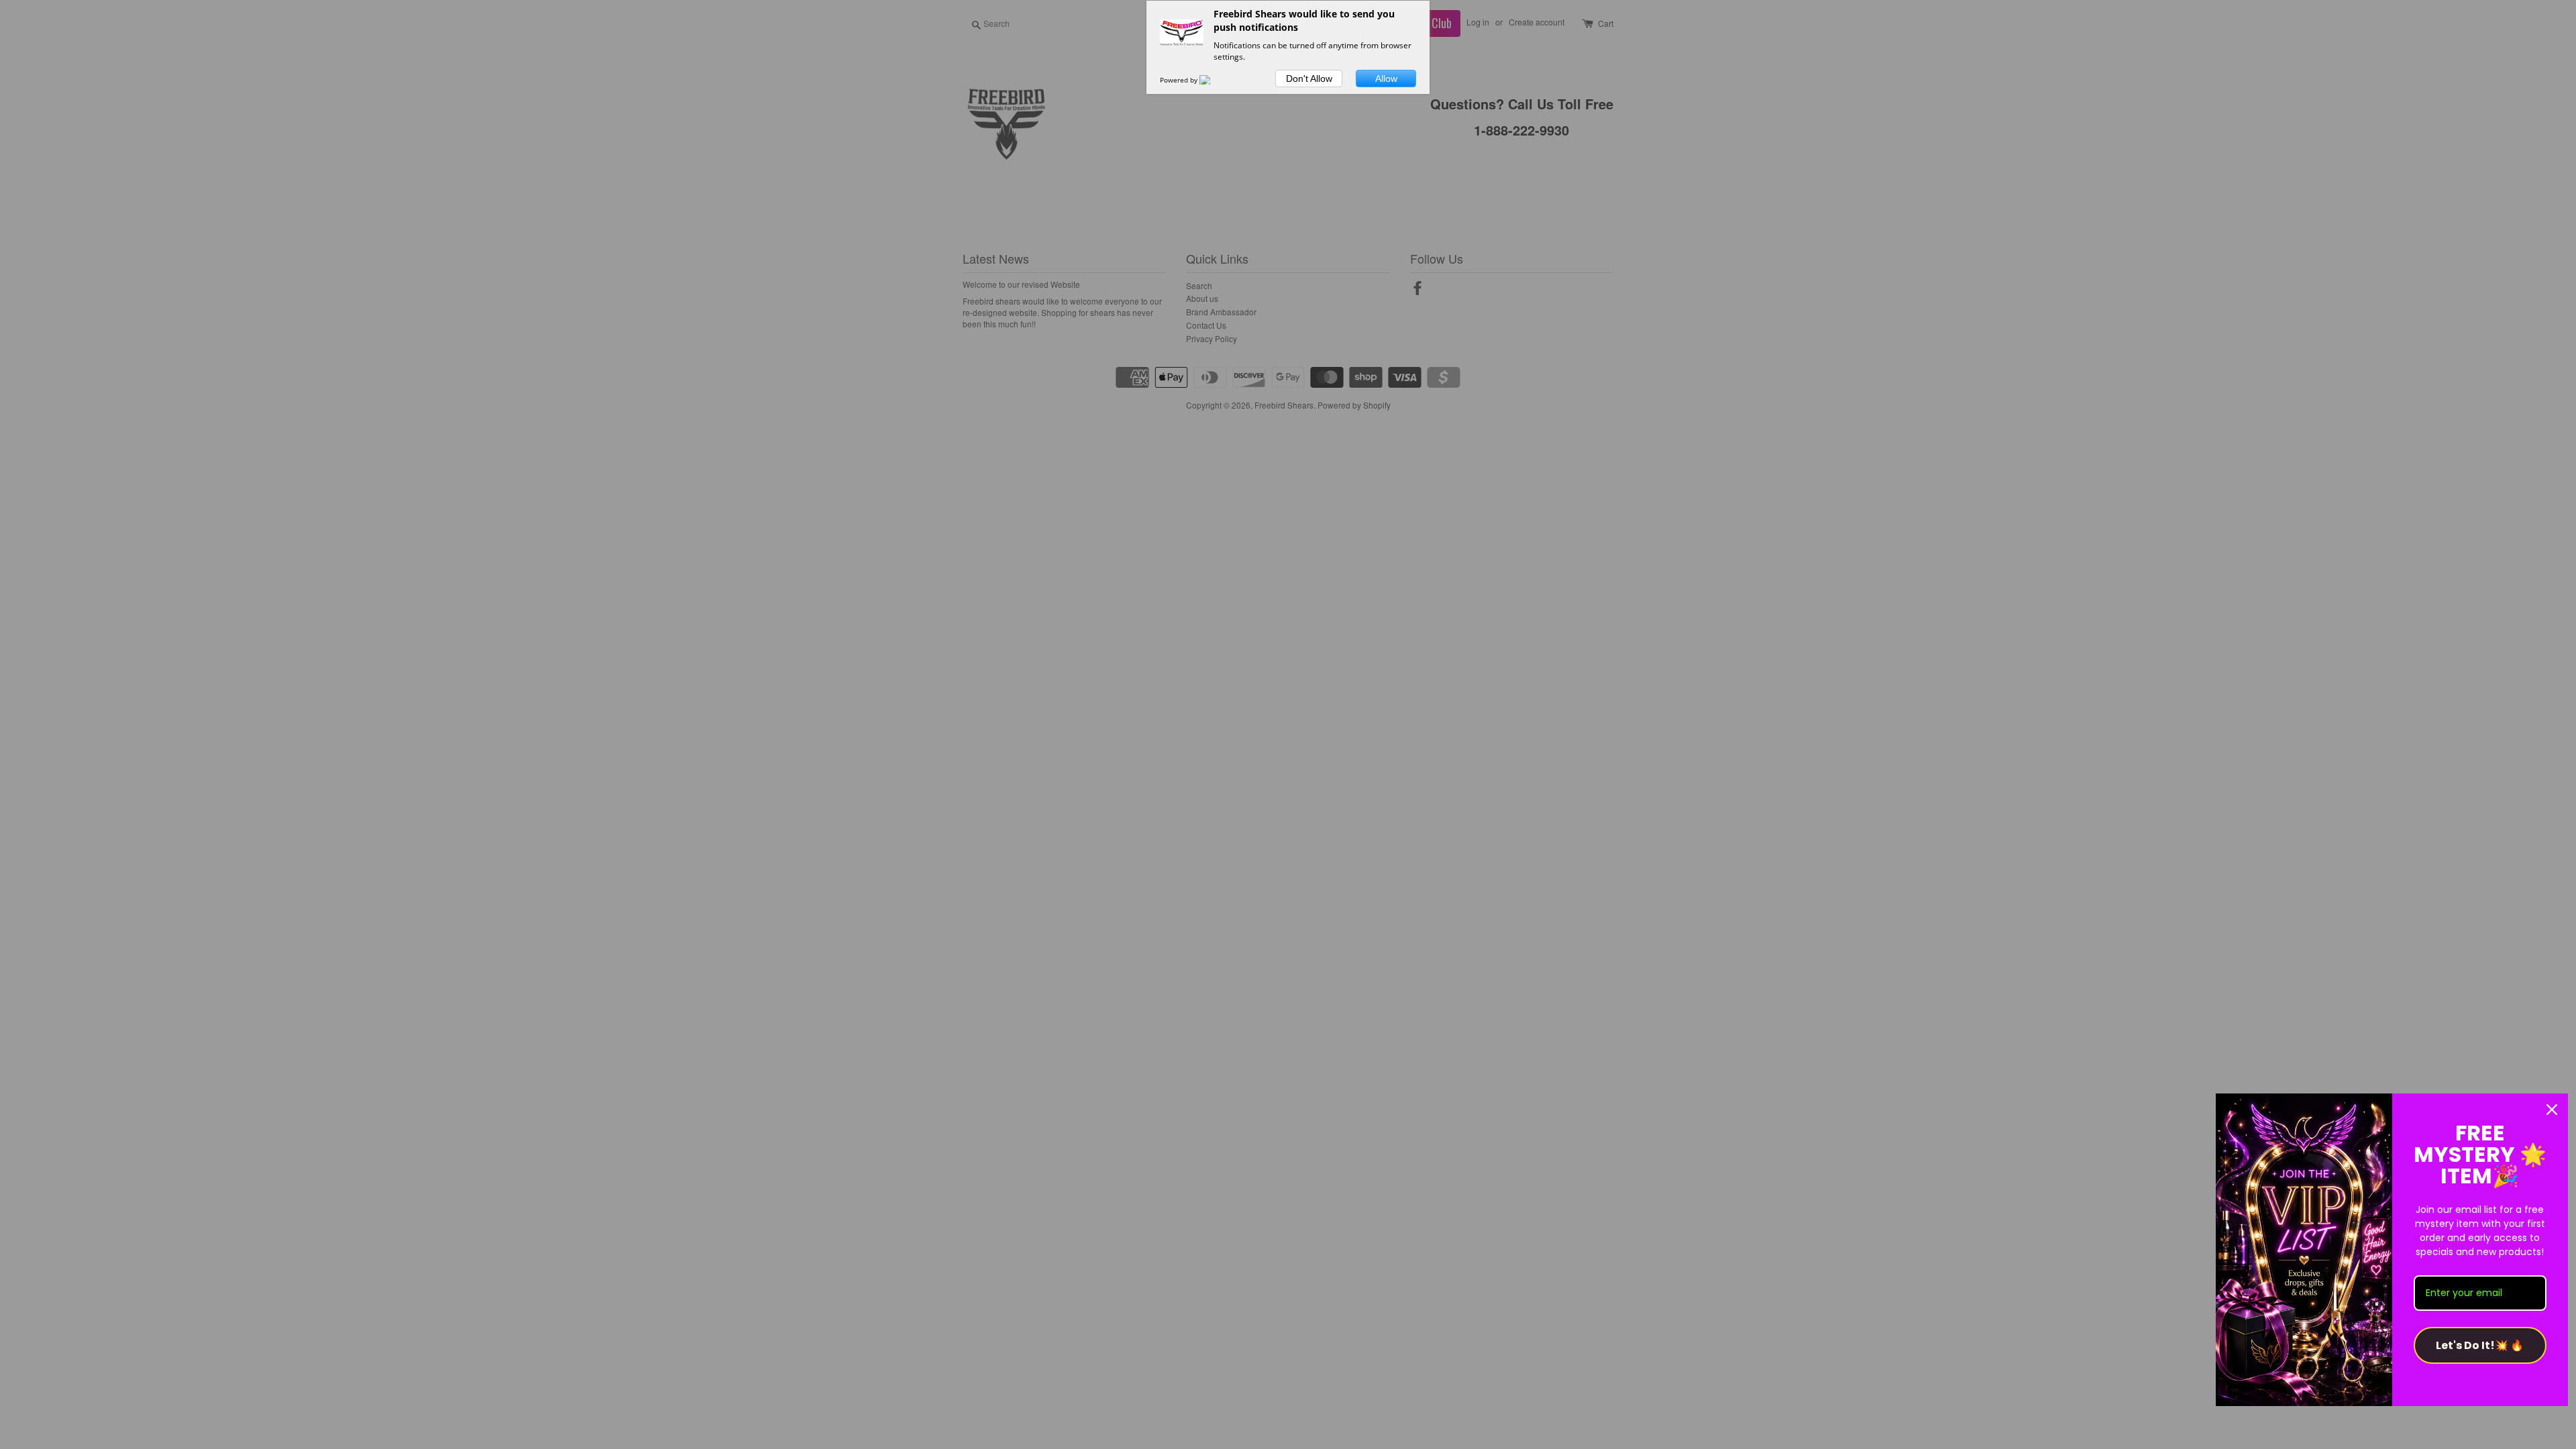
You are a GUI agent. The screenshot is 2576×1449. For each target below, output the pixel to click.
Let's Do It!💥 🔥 (2480, 1345)
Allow (1386, 78)
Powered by (1180, 80)
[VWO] (1213, 80)
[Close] (2552, 1110)
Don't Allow (1309, 78)
